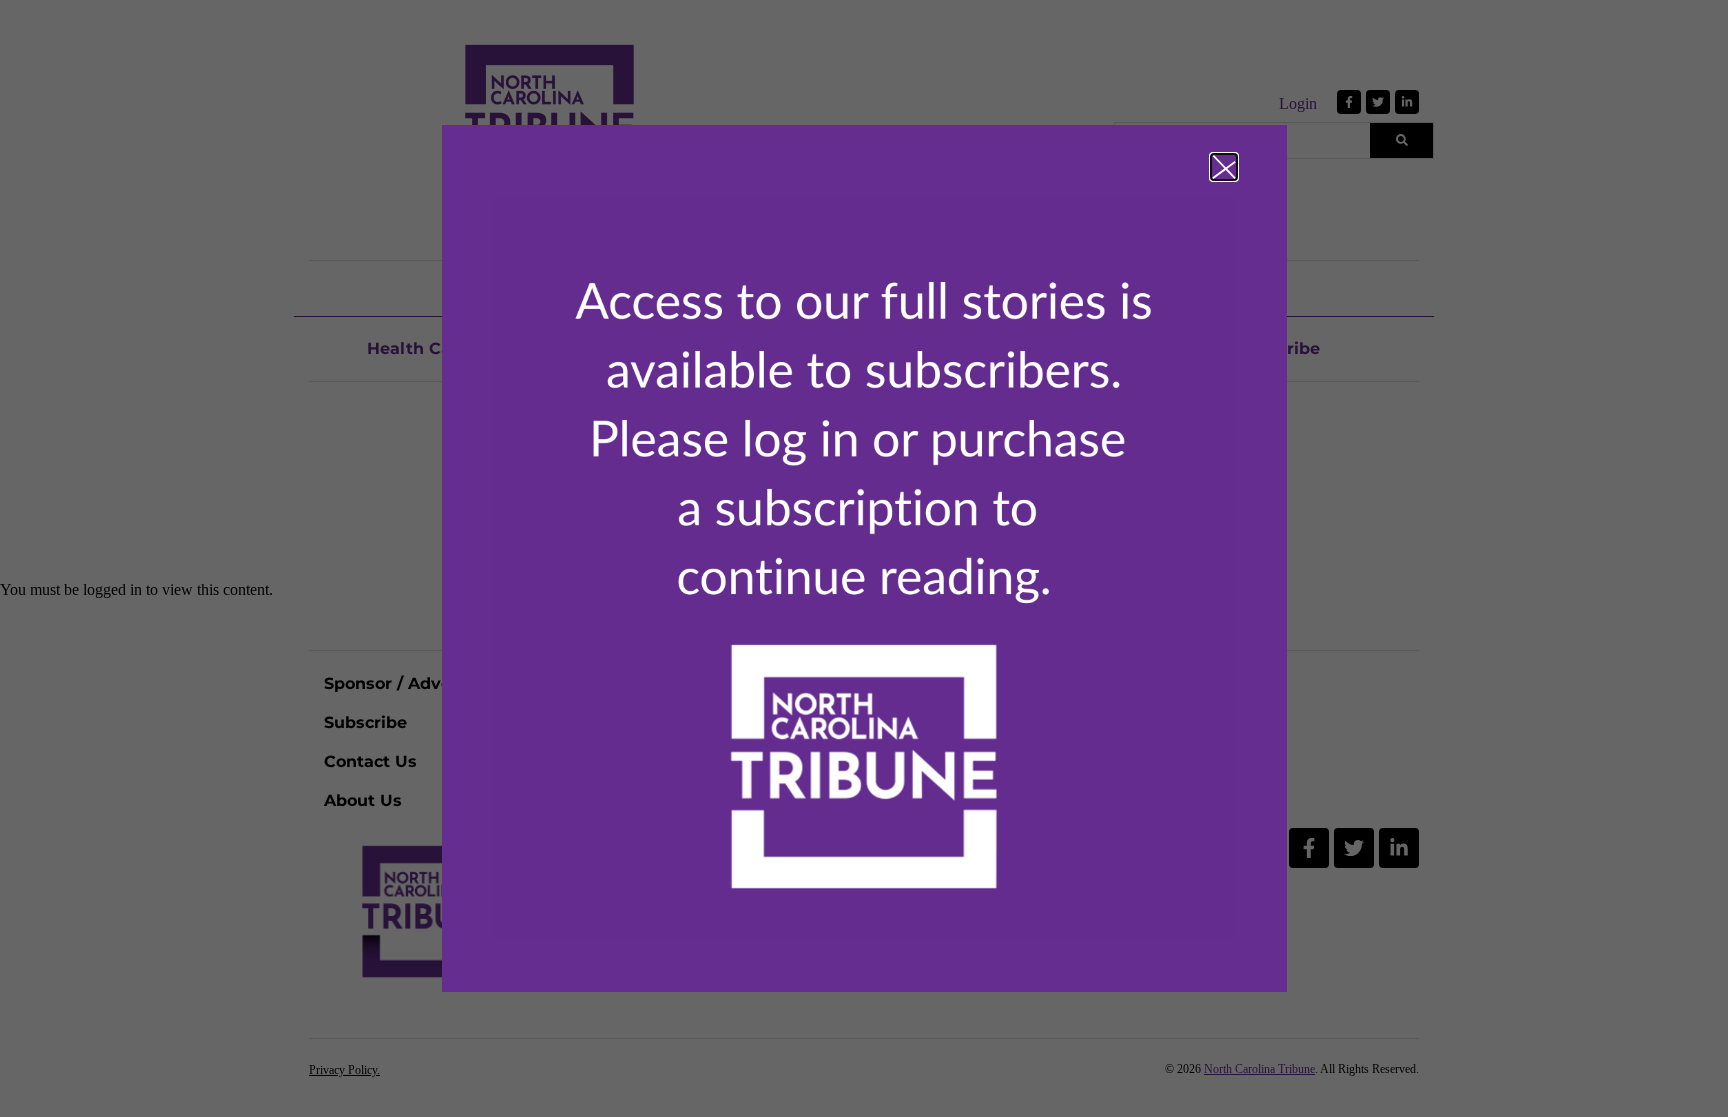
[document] (864, 558)
